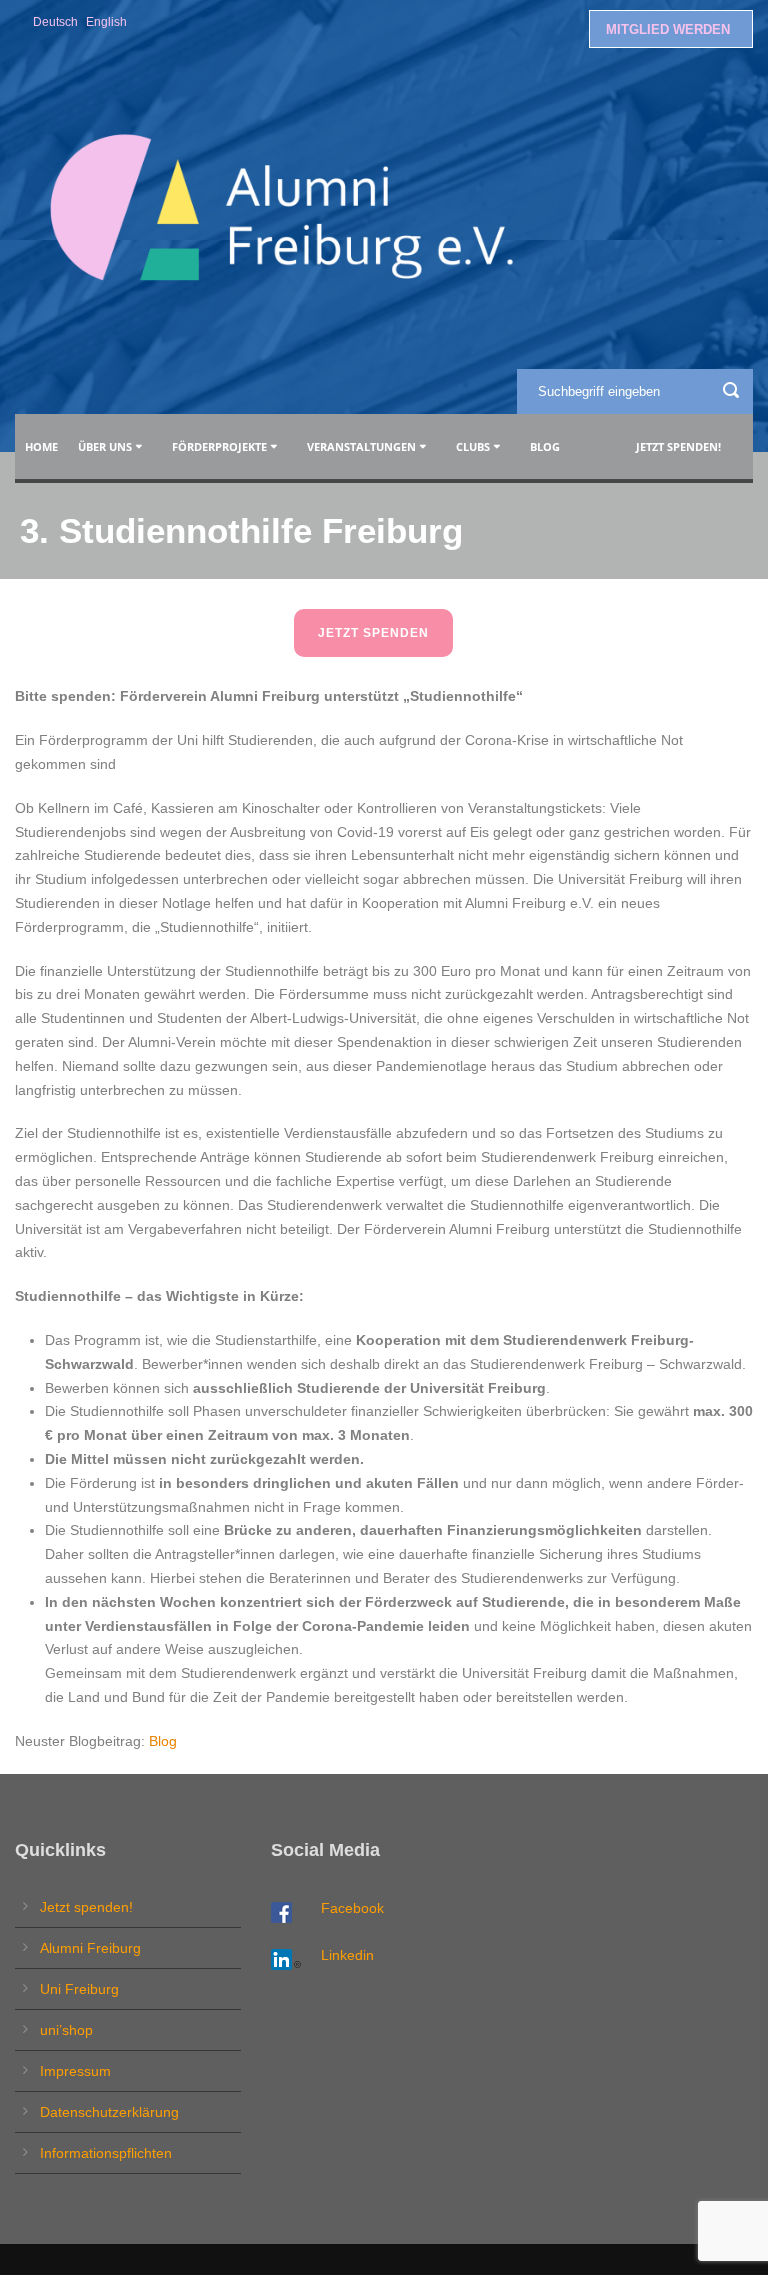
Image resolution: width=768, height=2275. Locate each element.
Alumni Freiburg (90, 1948)
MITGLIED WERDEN (668, 29)
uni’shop (66, 2030)
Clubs (473, 446)
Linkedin (347, 1955)
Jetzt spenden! (678, 446)
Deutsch (55, 21)
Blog (548, 446)
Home (41, 446)
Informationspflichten (106, 2153)
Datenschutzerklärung (109, 2112)
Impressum (75, 2071)
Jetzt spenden (373, 633)
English (106, 21)
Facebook (352, 1908)
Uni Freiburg (79, 1989)
